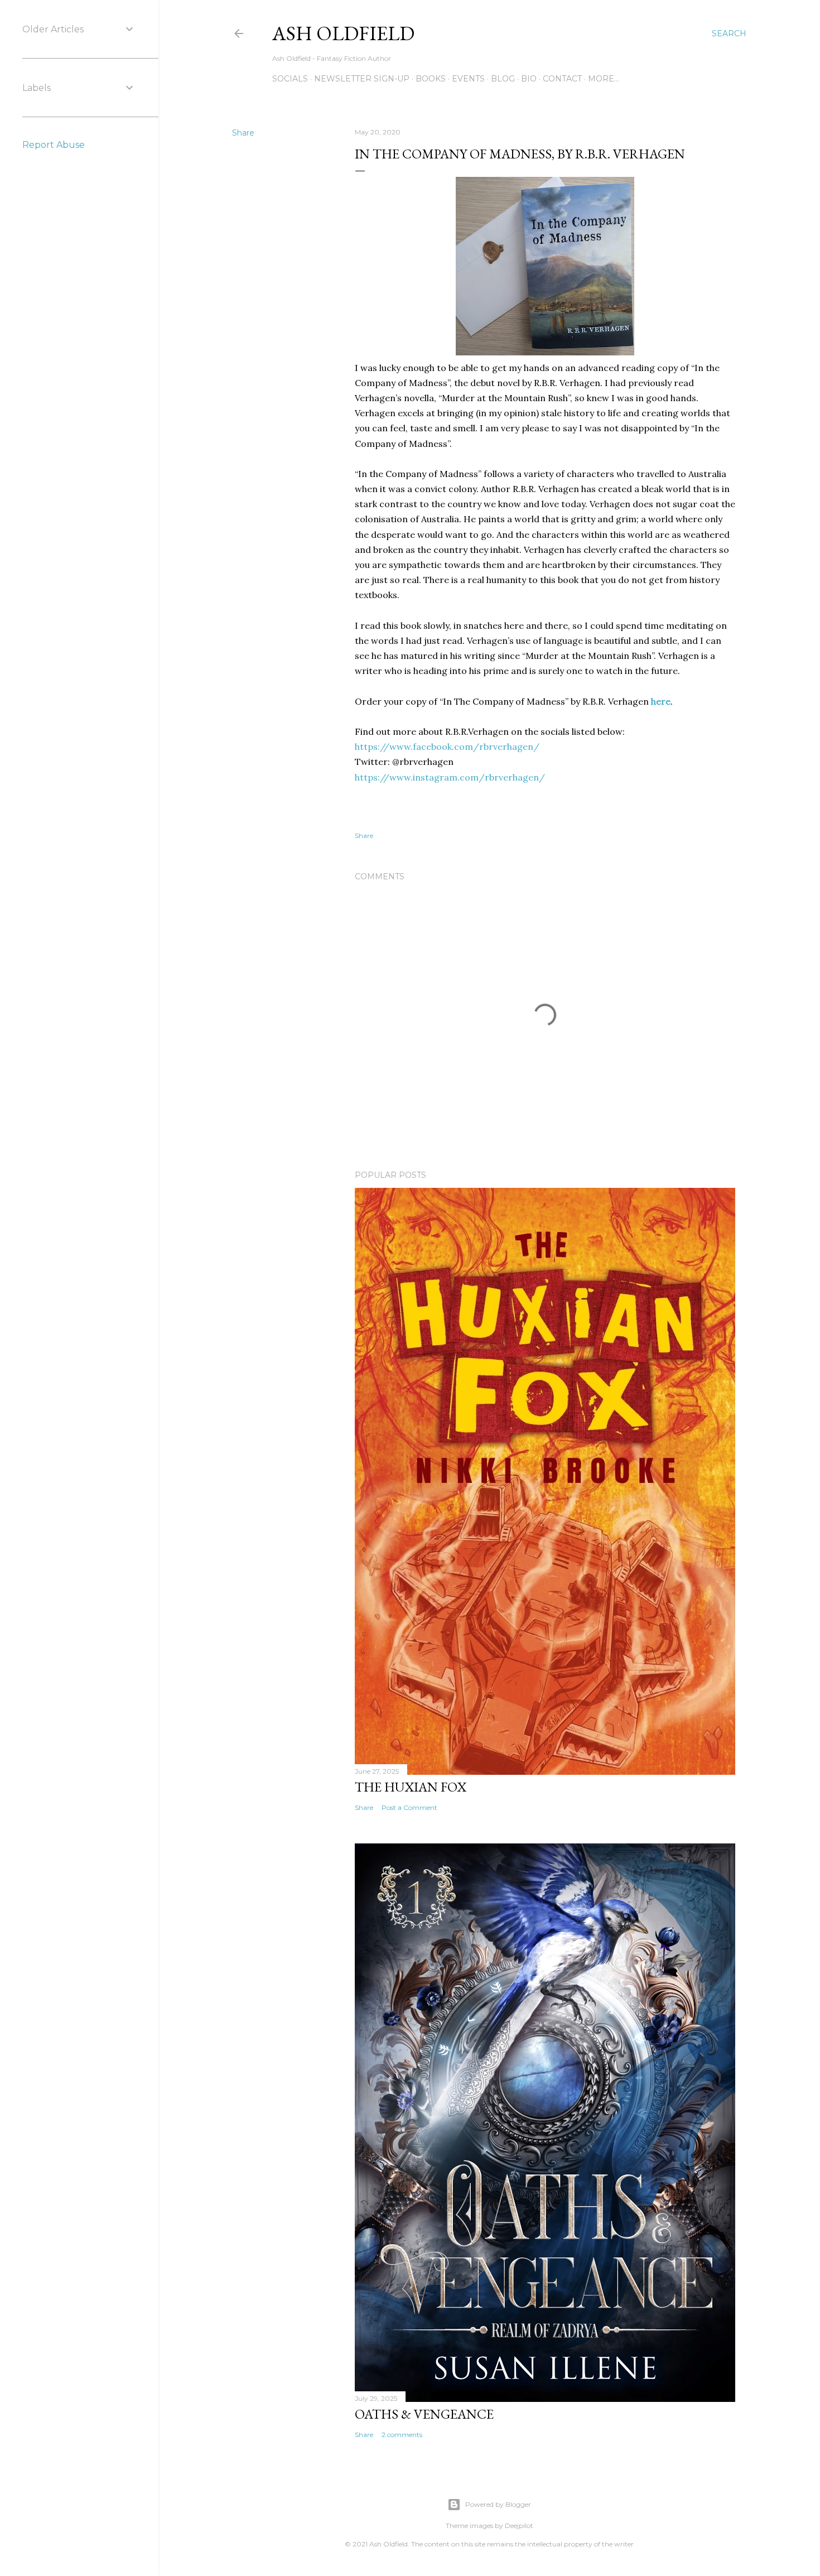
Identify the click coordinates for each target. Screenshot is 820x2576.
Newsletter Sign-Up (362, 79)
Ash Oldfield (343, 33)
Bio (529, 79)
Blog (503, 79)
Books (431, 79)
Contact (562, 79)
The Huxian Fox (411, 1787)
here (661, 701)
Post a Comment (409, 1807)
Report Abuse (54, 145)
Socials (290, 79)
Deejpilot (519, 2526)
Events (468, 79)
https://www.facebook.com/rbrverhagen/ (447, 747)
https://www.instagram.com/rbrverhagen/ (450, 777)
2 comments (402, 2435)
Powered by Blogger (498, 2504)
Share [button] (243, 133)
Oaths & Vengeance (424, 2414)
